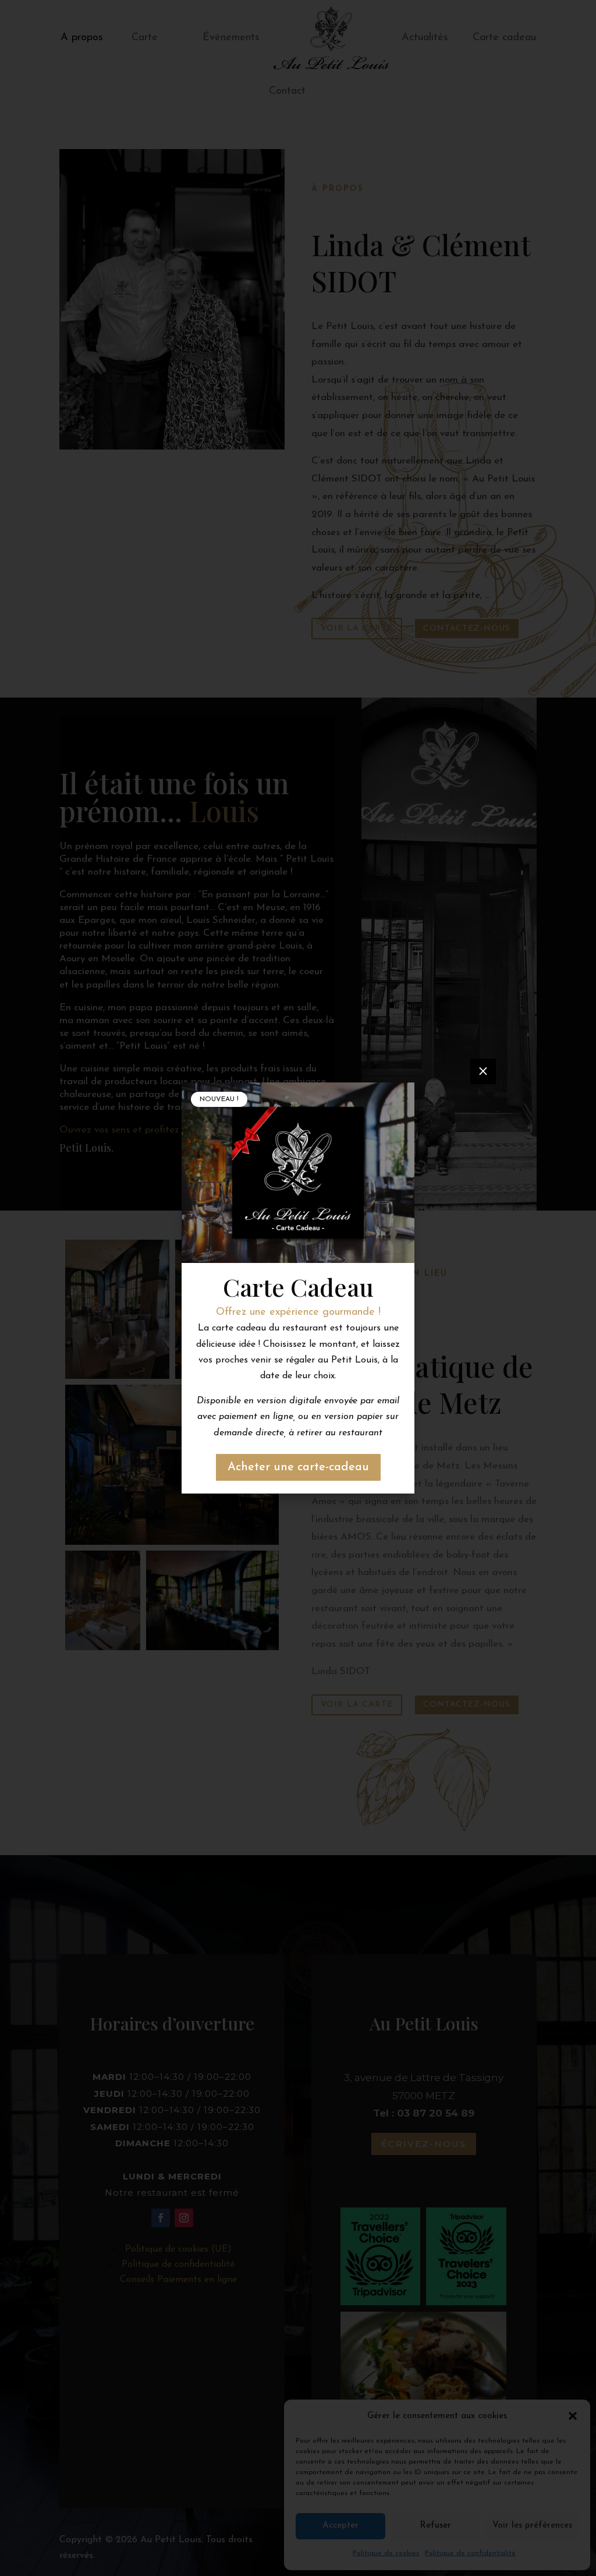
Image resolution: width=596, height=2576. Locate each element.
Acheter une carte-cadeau (298, 1467)
